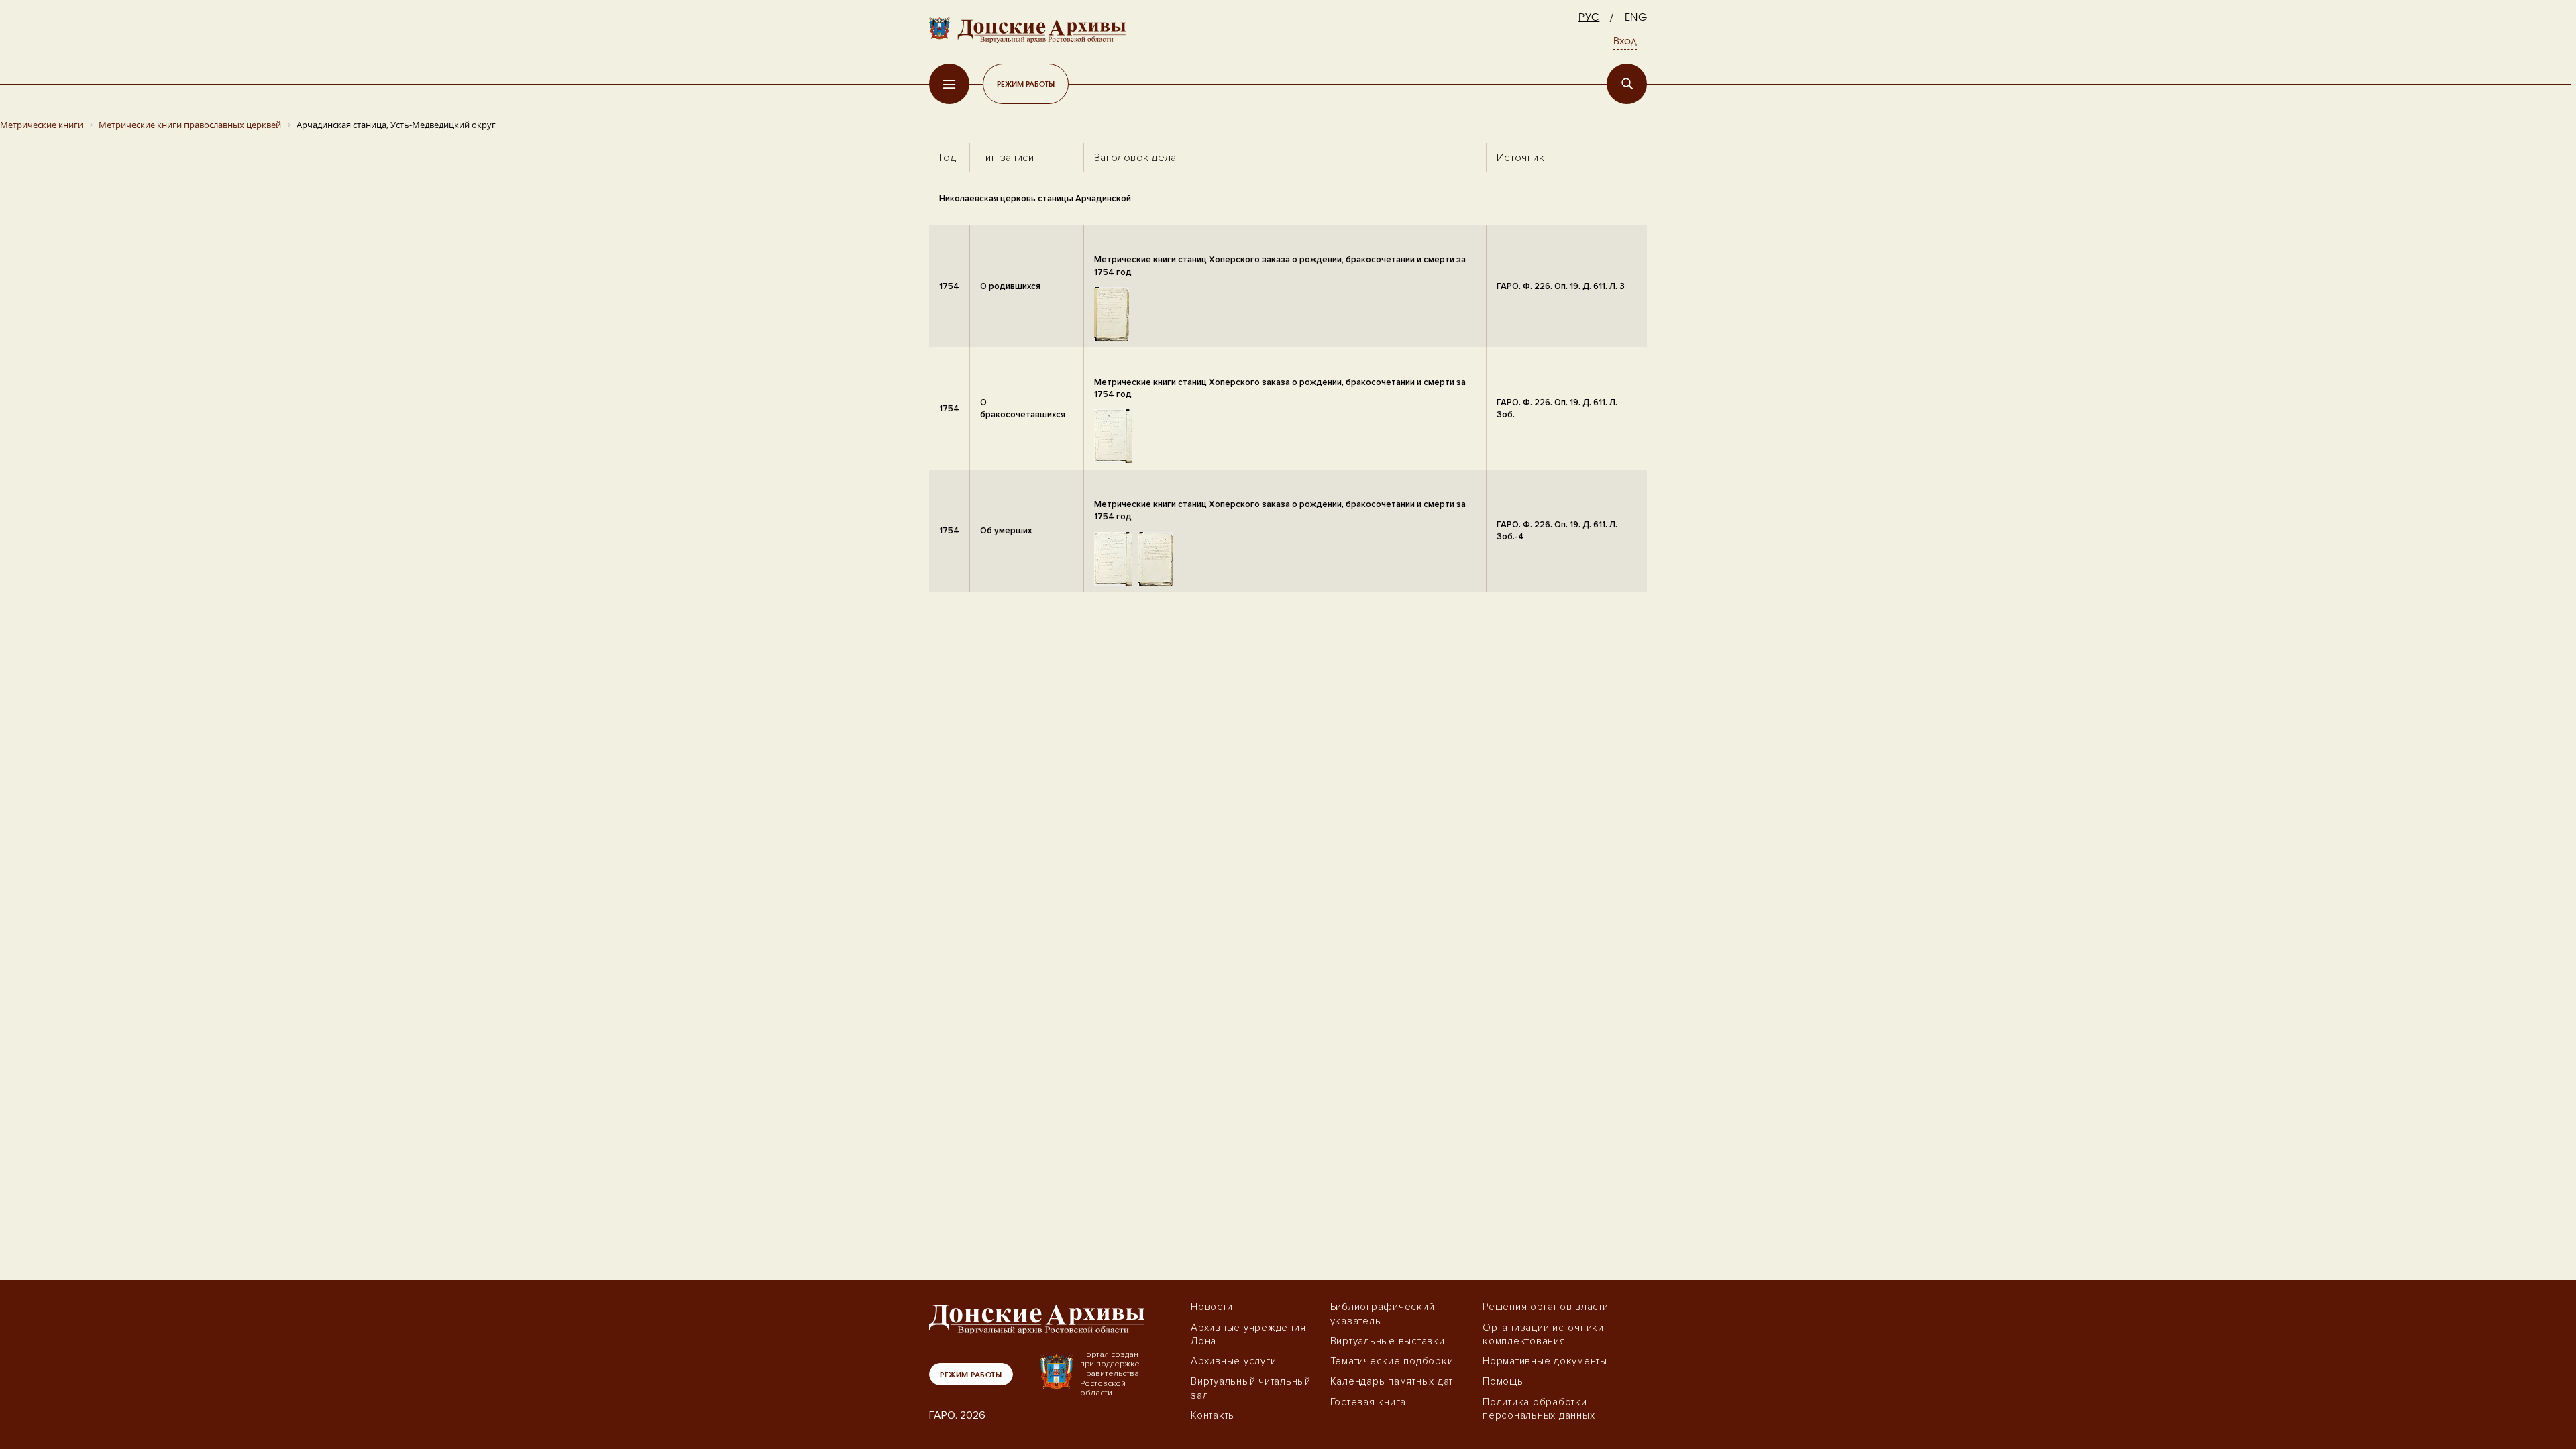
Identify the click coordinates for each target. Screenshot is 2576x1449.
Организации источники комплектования (1543, 1334)
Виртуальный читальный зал (1251, 1388)
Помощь (1503, 1381)
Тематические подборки (1392, 1361)
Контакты (1213, 1415)
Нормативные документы (1545, 1361)
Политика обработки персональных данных (1539, 1409)
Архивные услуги (1233, 1361)
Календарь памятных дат (1392, 1381)
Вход (1625, 42)
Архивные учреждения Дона (1248, 1334)
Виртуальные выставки (1388, 1341)
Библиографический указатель (1383, 1313)
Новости (1212, 1307)
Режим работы (1026, 84)
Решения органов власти (1546, 1307)
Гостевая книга (1368, 1402)
